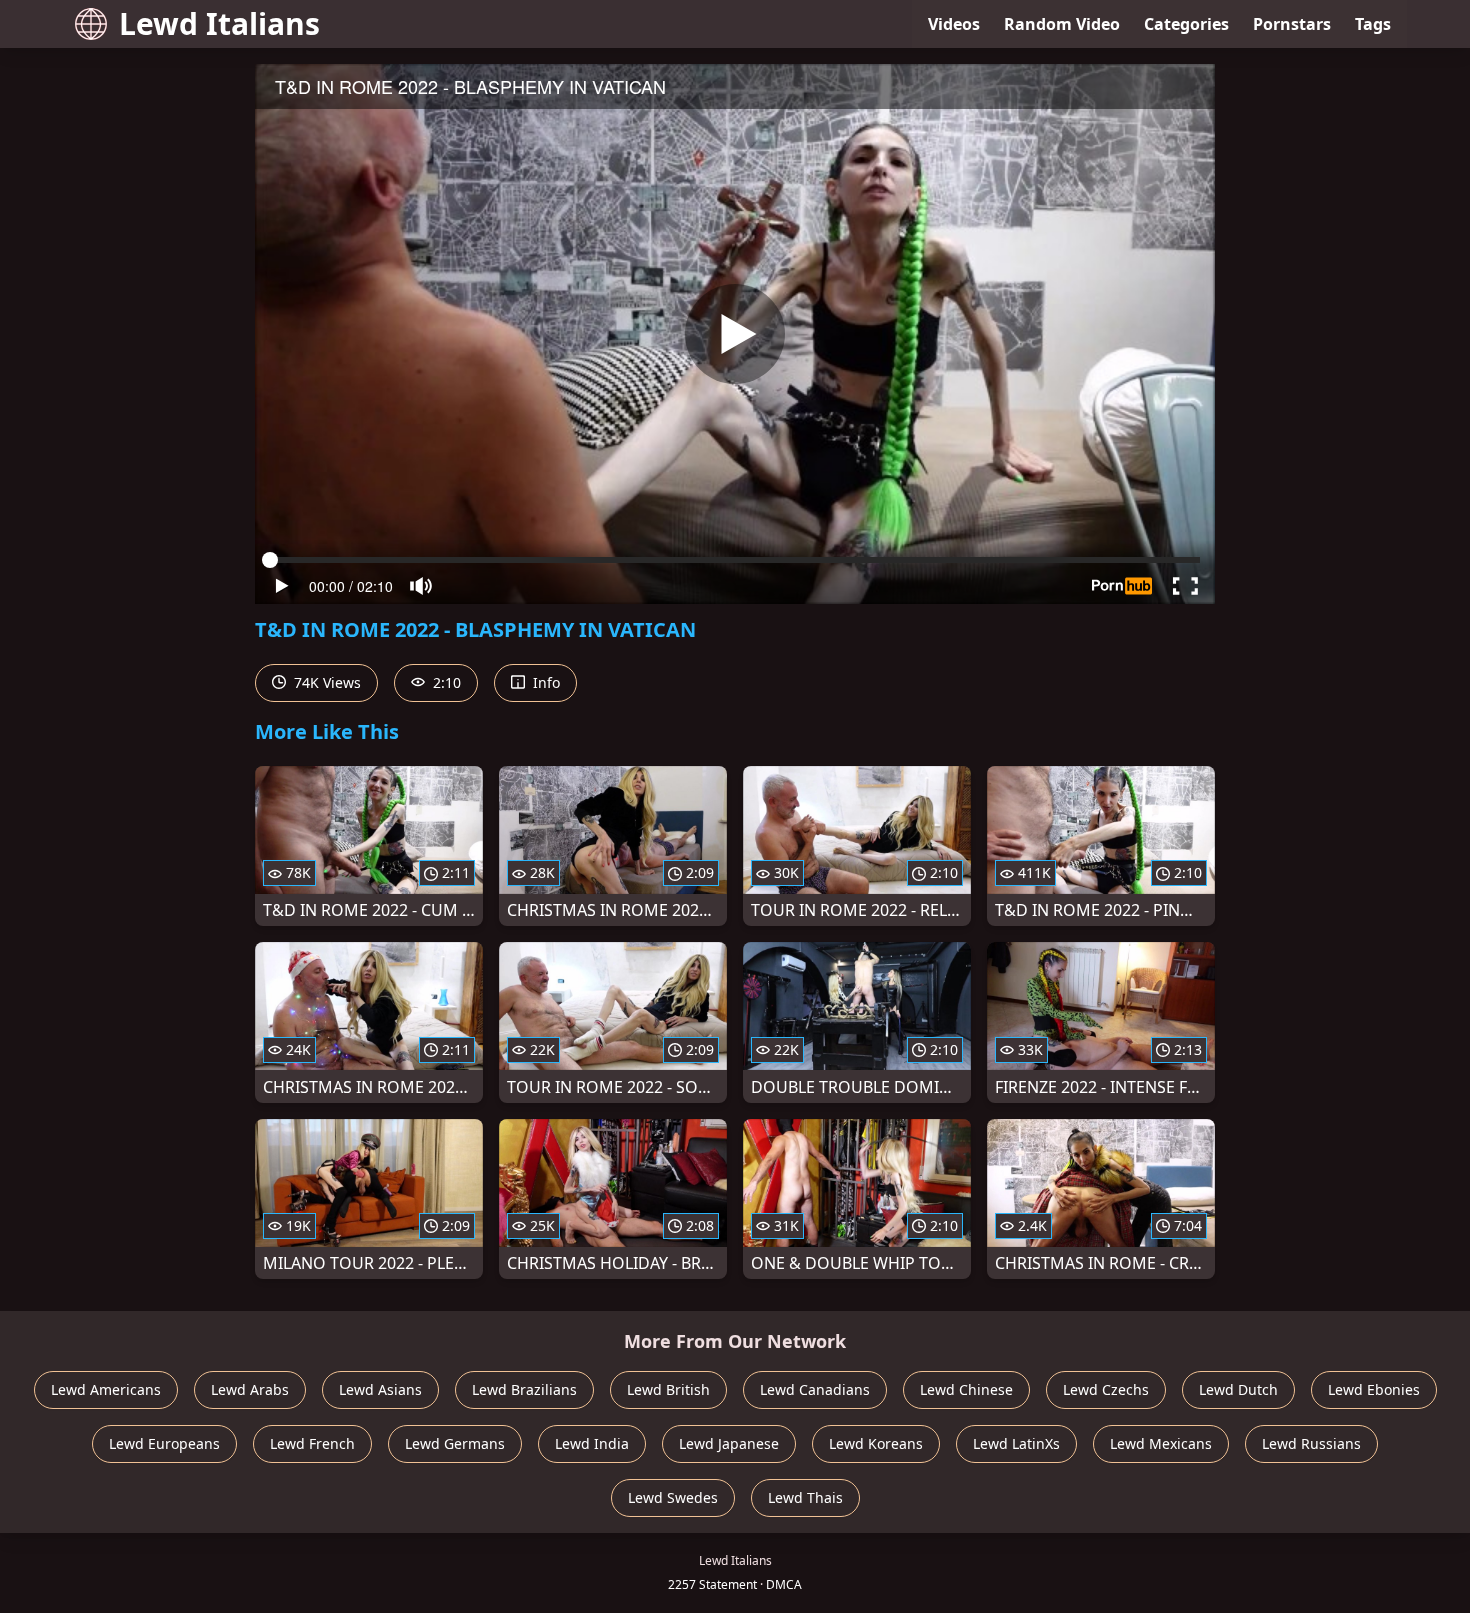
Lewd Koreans (876, 1443)
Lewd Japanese (729, 1443)
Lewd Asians (380, 1389)
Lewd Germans (455, 1443)
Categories (1186, 24)
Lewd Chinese (966, 1389)
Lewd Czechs (1106, 1389)
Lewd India (592, 1443)
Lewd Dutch (1238, 1389)
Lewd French (312, 1443)
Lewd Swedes (673, 1497)
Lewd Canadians (815, 1389)
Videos (954, 24)
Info (544, 682)
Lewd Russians (1311, 1443)
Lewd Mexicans (1161, 1443)
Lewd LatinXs (1016, 1443)
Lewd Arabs (250, 1389)
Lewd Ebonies (1374, 1389)
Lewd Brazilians (524, 1389)
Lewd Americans (106, 1389)
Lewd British (668, 1389)
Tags (1373, 24)
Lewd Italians (219, 23)
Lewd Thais (805, 1497)
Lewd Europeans (164, 1443)
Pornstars (1292, 24)
